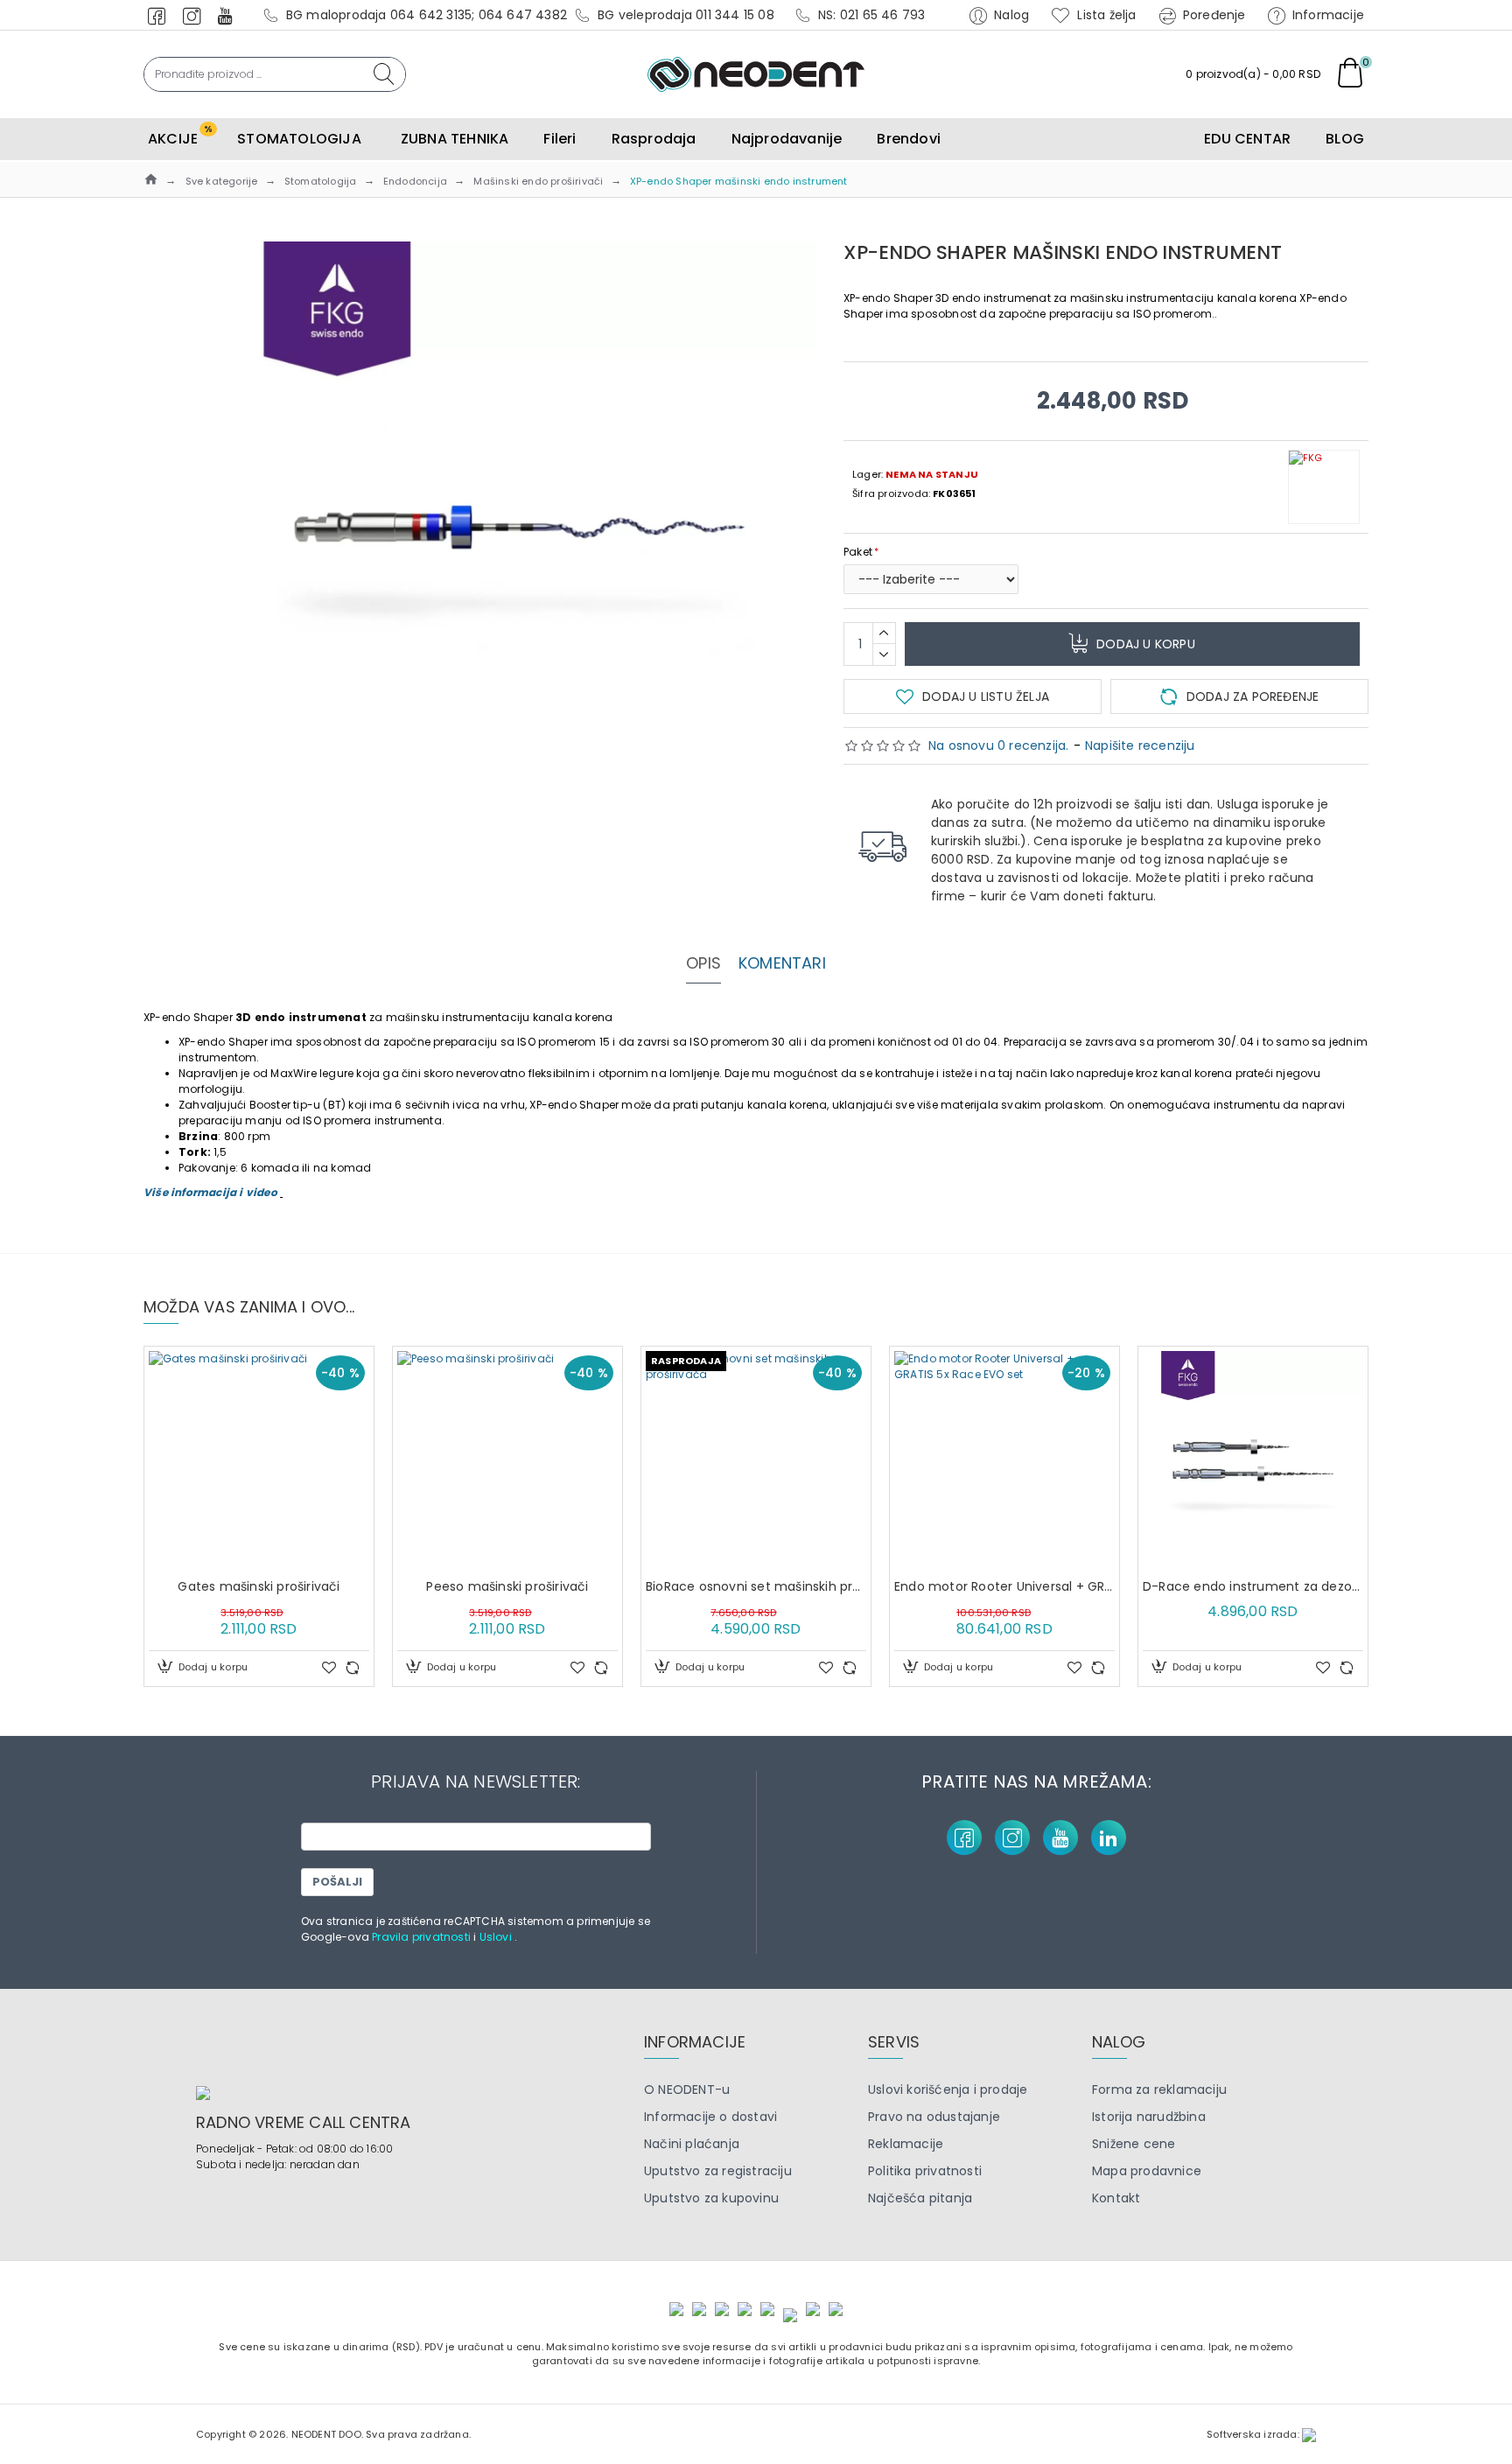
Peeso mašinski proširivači (507, 1586)
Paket (858, 552)
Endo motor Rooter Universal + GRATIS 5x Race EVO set (1004, 1586)
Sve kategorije (222, 181)
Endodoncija (415, 181)
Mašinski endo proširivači (538, 181)
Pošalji (337, 1882)
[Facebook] (964, 1837)
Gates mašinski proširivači (259, 1586)
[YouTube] (1060, 1837)
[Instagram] (1012, 1837)
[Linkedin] (1109, 1837)
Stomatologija (321, 181)
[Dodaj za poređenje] (353, 1668)
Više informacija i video (212, 1192)
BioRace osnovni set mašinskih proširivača (756, 1586)
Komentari (782, 964)
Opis (703, 964)
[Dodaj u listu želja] (329, 1668)
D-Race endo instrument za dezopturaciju (1253, 1586)
